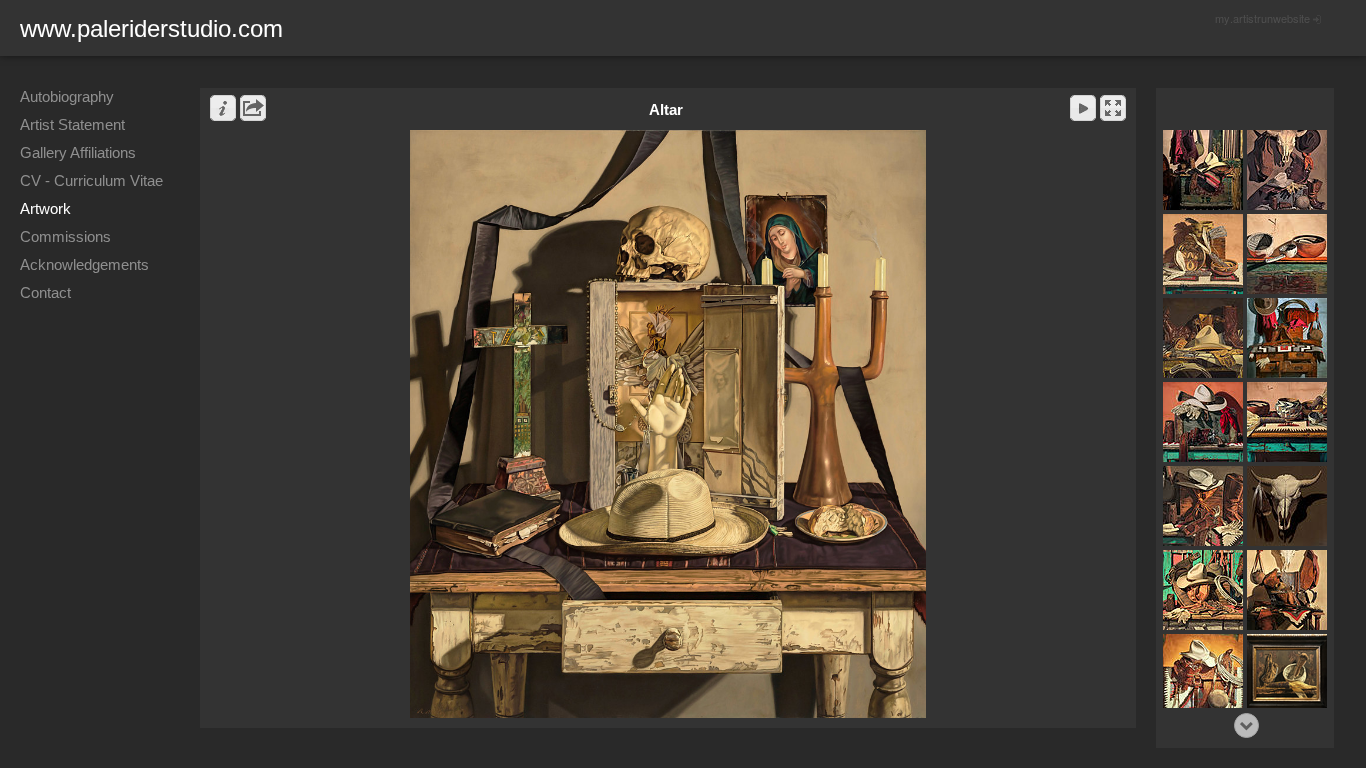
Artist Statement (72, 124)
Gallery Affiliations (78, 152)
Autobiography (67, 96)
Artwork (45, 208)
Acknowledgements (84, 264)
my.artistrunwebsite (1262, 18)
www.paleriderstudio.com (151, 28)
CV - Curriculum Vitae (91, 180)
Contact (45, 292)
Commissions (65, 236)
